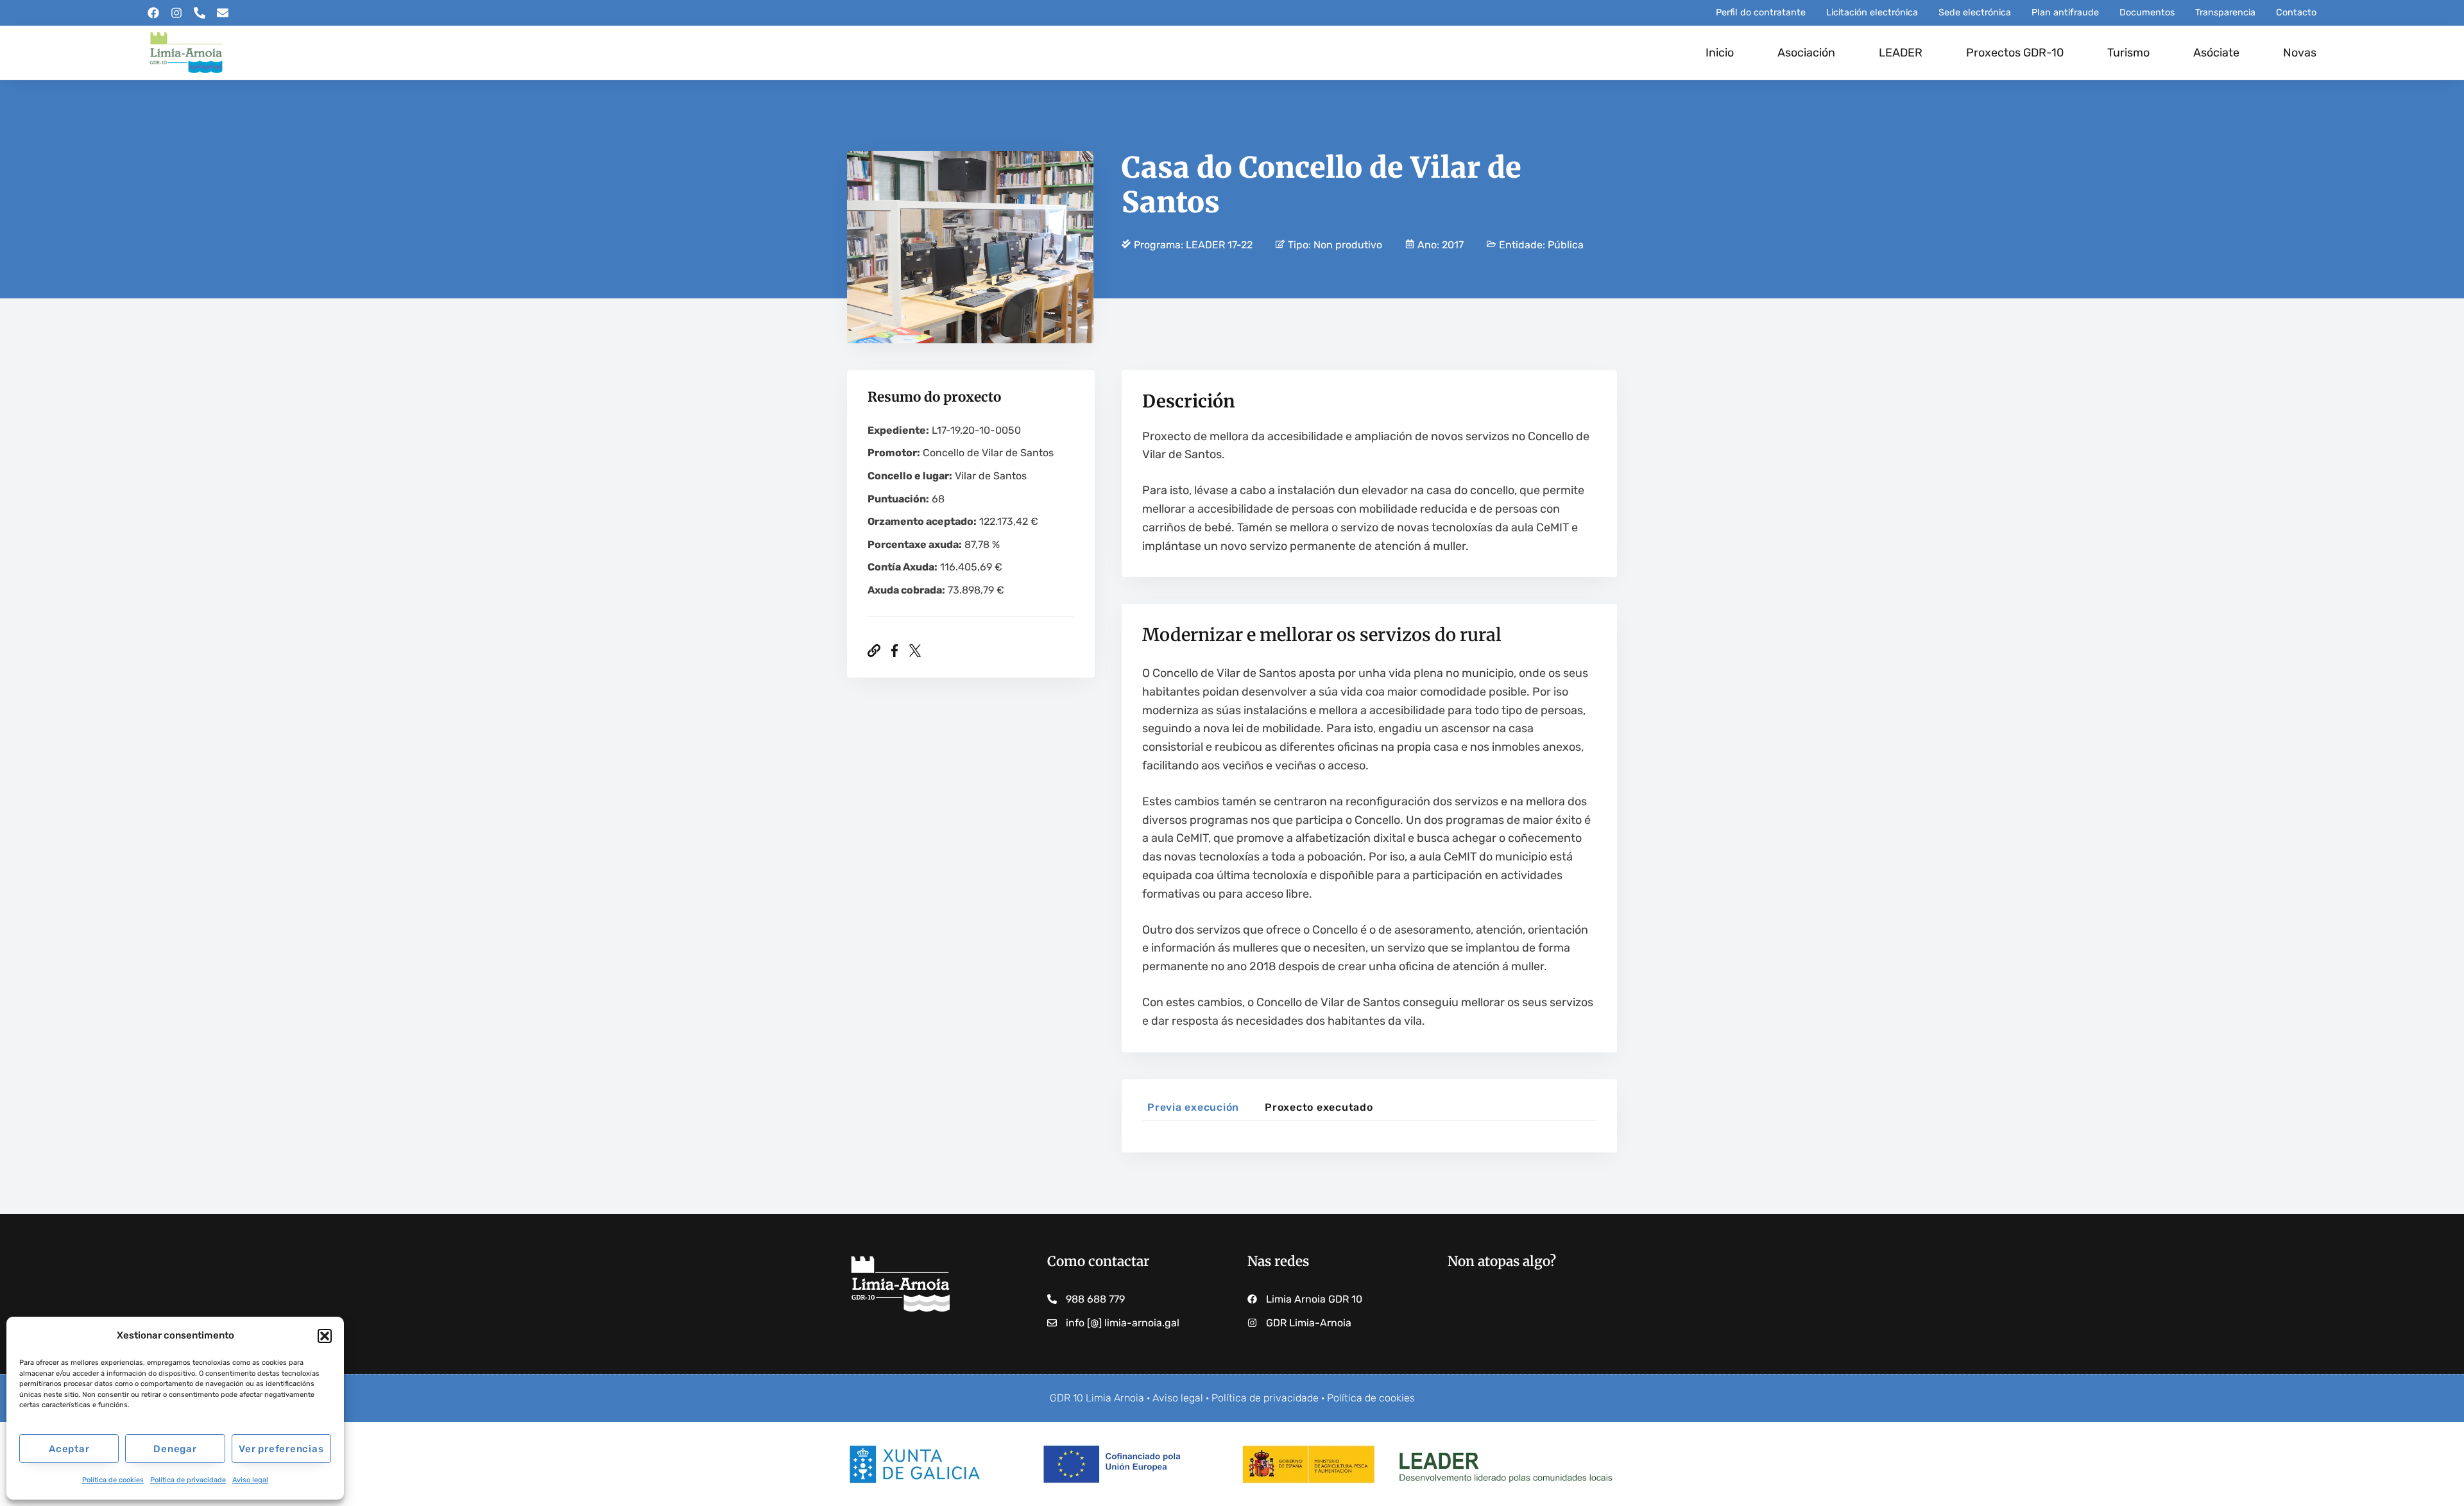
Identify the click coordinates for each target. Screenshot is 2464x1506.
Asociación (1806, 53)
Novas (2300, 53)
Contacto (2296, 13)
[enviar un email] (223, 13)
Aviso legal (250, 1480)
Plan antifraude (2065, 13)
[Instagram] (176, 13)
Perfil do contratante (1761, 13)
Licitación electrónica (1872, 13)
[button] (325, 1336)
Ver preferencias (281, 1449)
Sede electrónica (1975, 13)
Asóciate (2216, 53)
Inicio (1720, 53)
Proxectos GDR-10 (2015, 53)
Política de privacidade (188, 1480)
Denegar (175, 1449)
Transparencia (2225, 13)
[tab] (1193, 1110)
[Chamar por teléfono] (200, 13)
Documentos (2147, 13)
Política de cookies (113, 1480)
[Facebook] (153, 13)
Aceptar (69, 1449)
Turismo (2128, 53)
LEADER (1901, 53)
